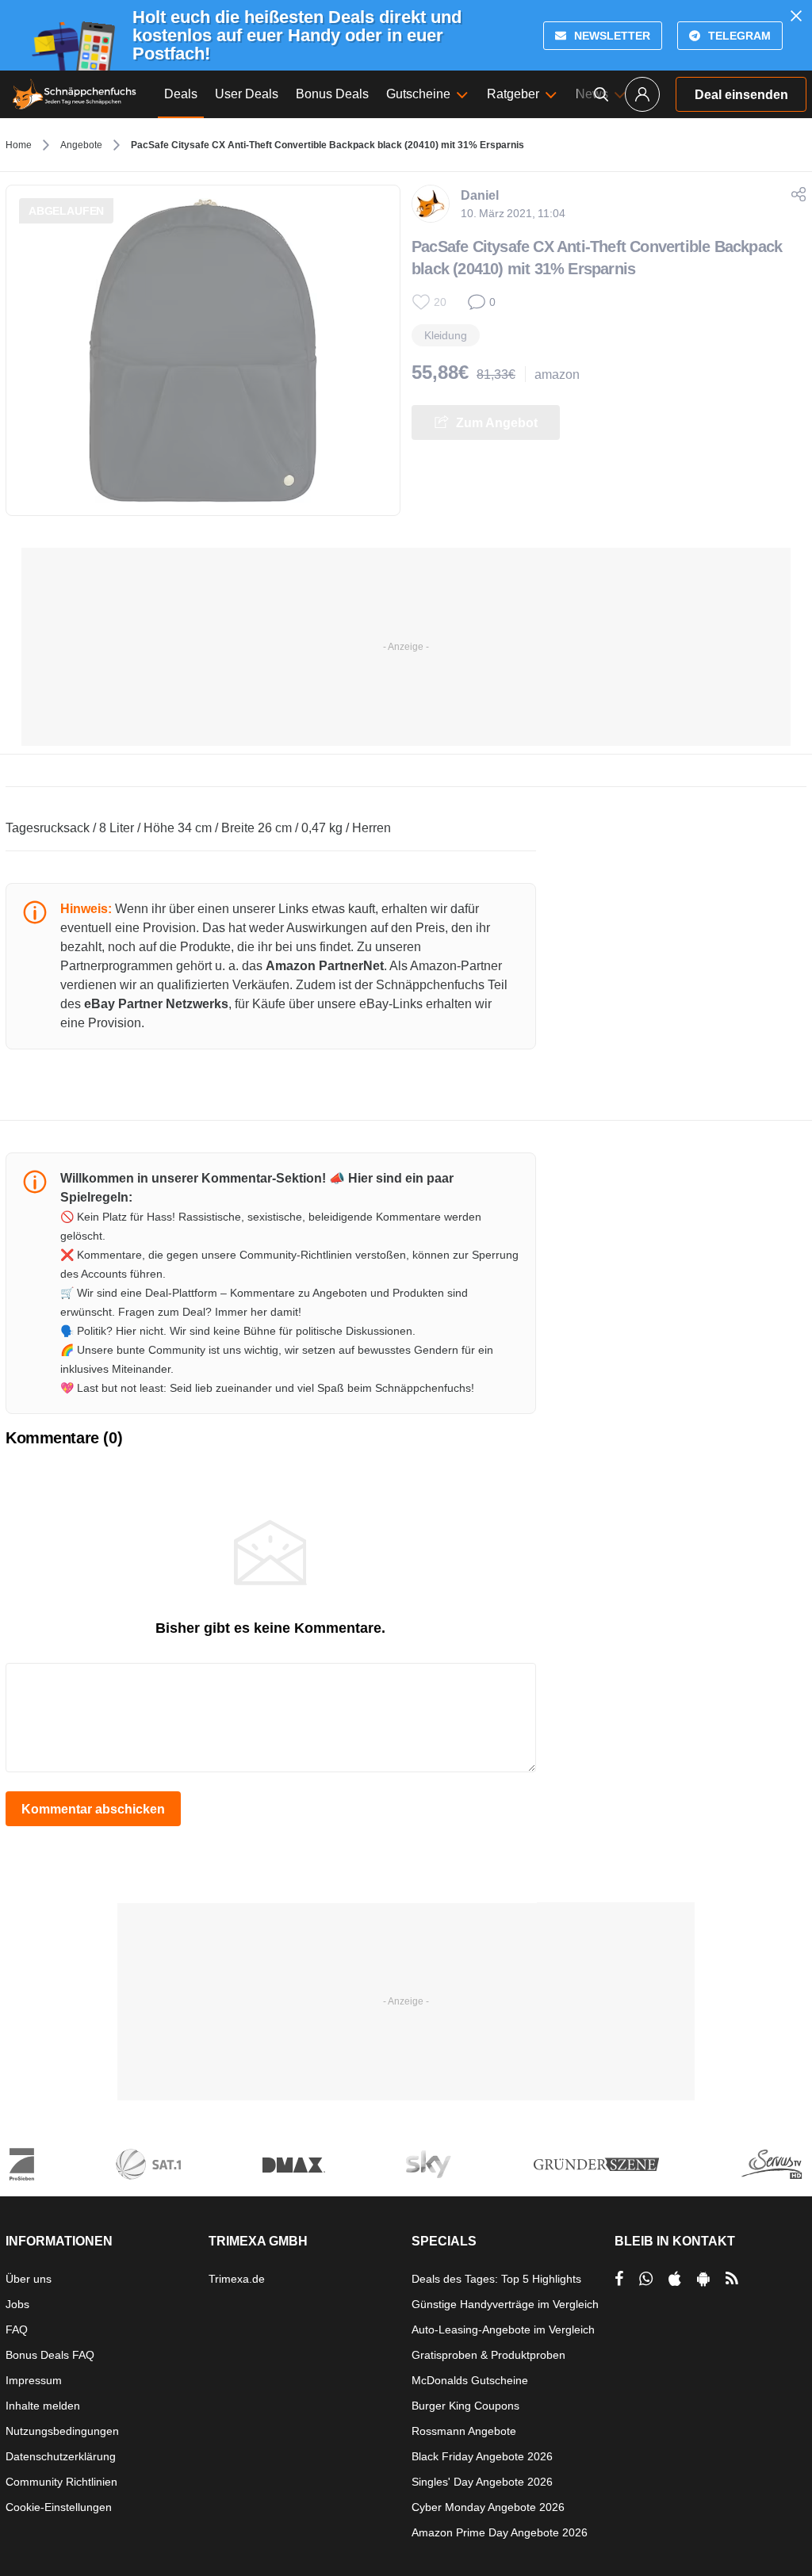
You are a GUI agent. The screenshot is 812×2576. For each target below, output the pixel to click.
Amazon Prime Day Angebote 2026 (500, 2532)
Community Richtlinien (61, 2482)
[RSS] (732, 2279)
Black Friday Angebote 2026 (482, 2456)
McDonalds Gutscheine (470, 2380)
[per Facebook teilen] (619, 2279)
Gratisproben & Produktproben (488, 2355)
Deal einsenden (741, 95)
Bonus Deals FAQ (50, 2355)
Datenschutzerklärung (61, 2456)
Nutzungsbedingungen (62, 2431)
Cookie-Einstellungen (59, 2507)
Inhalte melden (43, 2406)
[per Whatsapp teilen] (646, 2279)
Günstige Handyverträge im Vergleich (505, 2304)
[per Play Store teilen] (703, 2279)
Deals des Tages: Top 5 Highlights (496, 2279)
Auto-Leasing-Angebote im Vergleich (503, 2329)
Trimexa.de (237, 2279)
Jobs (17, 2304)
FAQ (17, 2329)
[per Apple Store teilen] (675, 2279)
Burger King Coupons (465, 2406)
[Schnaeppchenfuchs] (75, 94)
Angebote (81, 145)
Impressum (34, 2380)
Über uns (29, 2279)
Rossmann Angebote (464, 2431)
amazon (557, 375)
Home (19, 145)
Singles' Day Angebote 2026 (482, 2482)
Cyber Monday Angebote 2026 (488, 2507)
